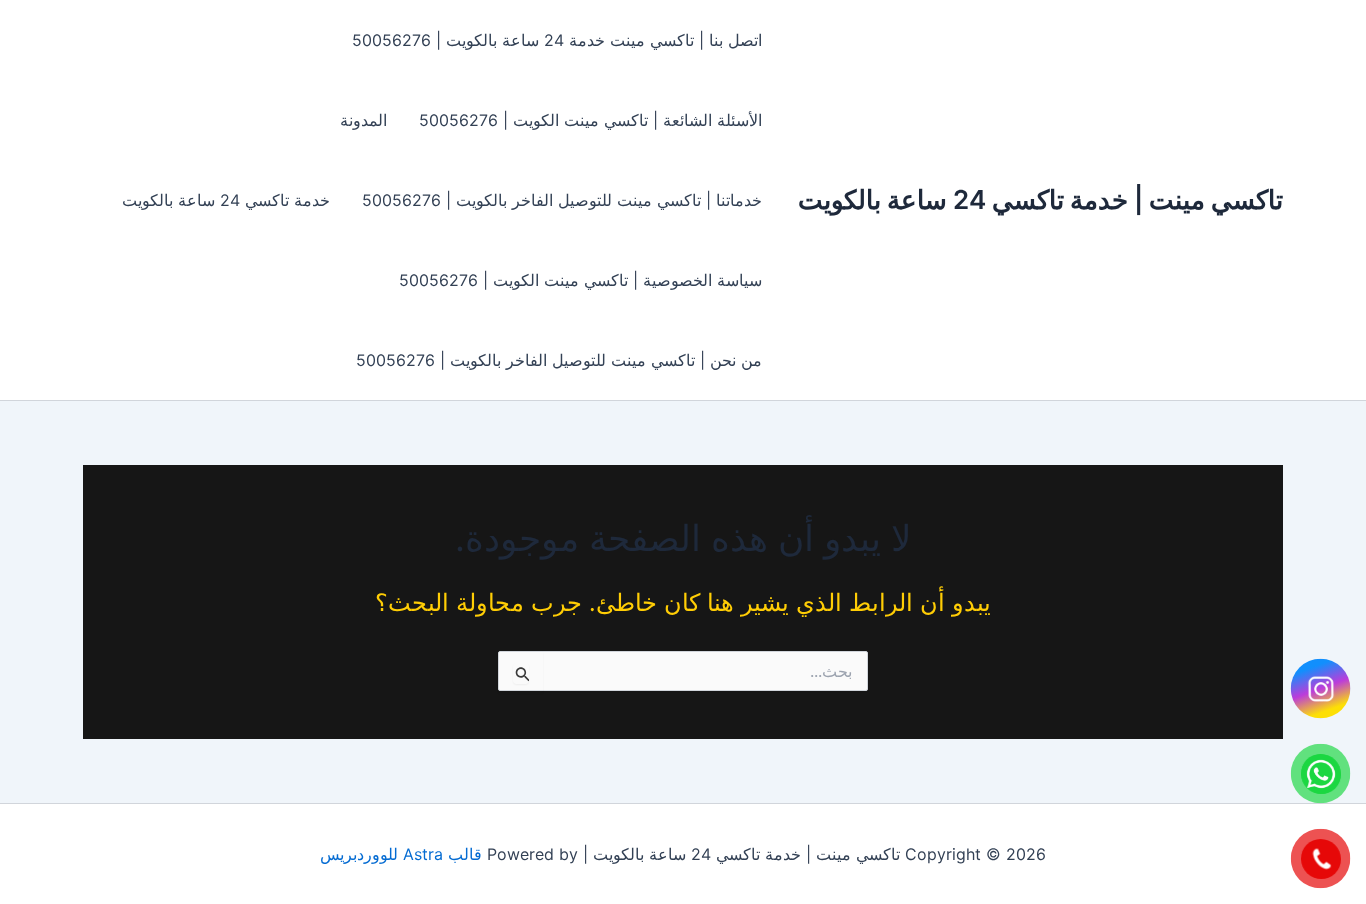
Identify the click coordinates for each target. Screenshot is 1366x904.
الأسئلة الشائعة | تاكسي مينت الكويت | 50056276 (590, 120)
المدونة (363, 120)
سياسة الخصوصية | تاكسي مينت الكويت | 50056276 (580, 280)
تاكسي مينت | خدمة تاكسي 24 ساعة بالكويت (1040, 199)
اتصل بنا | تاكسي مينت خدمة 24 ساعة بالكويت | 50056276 (557, 40)
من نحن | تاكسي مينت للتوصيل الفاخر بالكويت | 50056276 (559, 360)
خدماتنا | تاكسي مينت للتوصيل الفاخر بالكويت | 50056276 (562, 200)
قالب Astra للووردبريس (401, 854)
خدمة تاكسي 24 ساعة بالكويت (226, 200)
